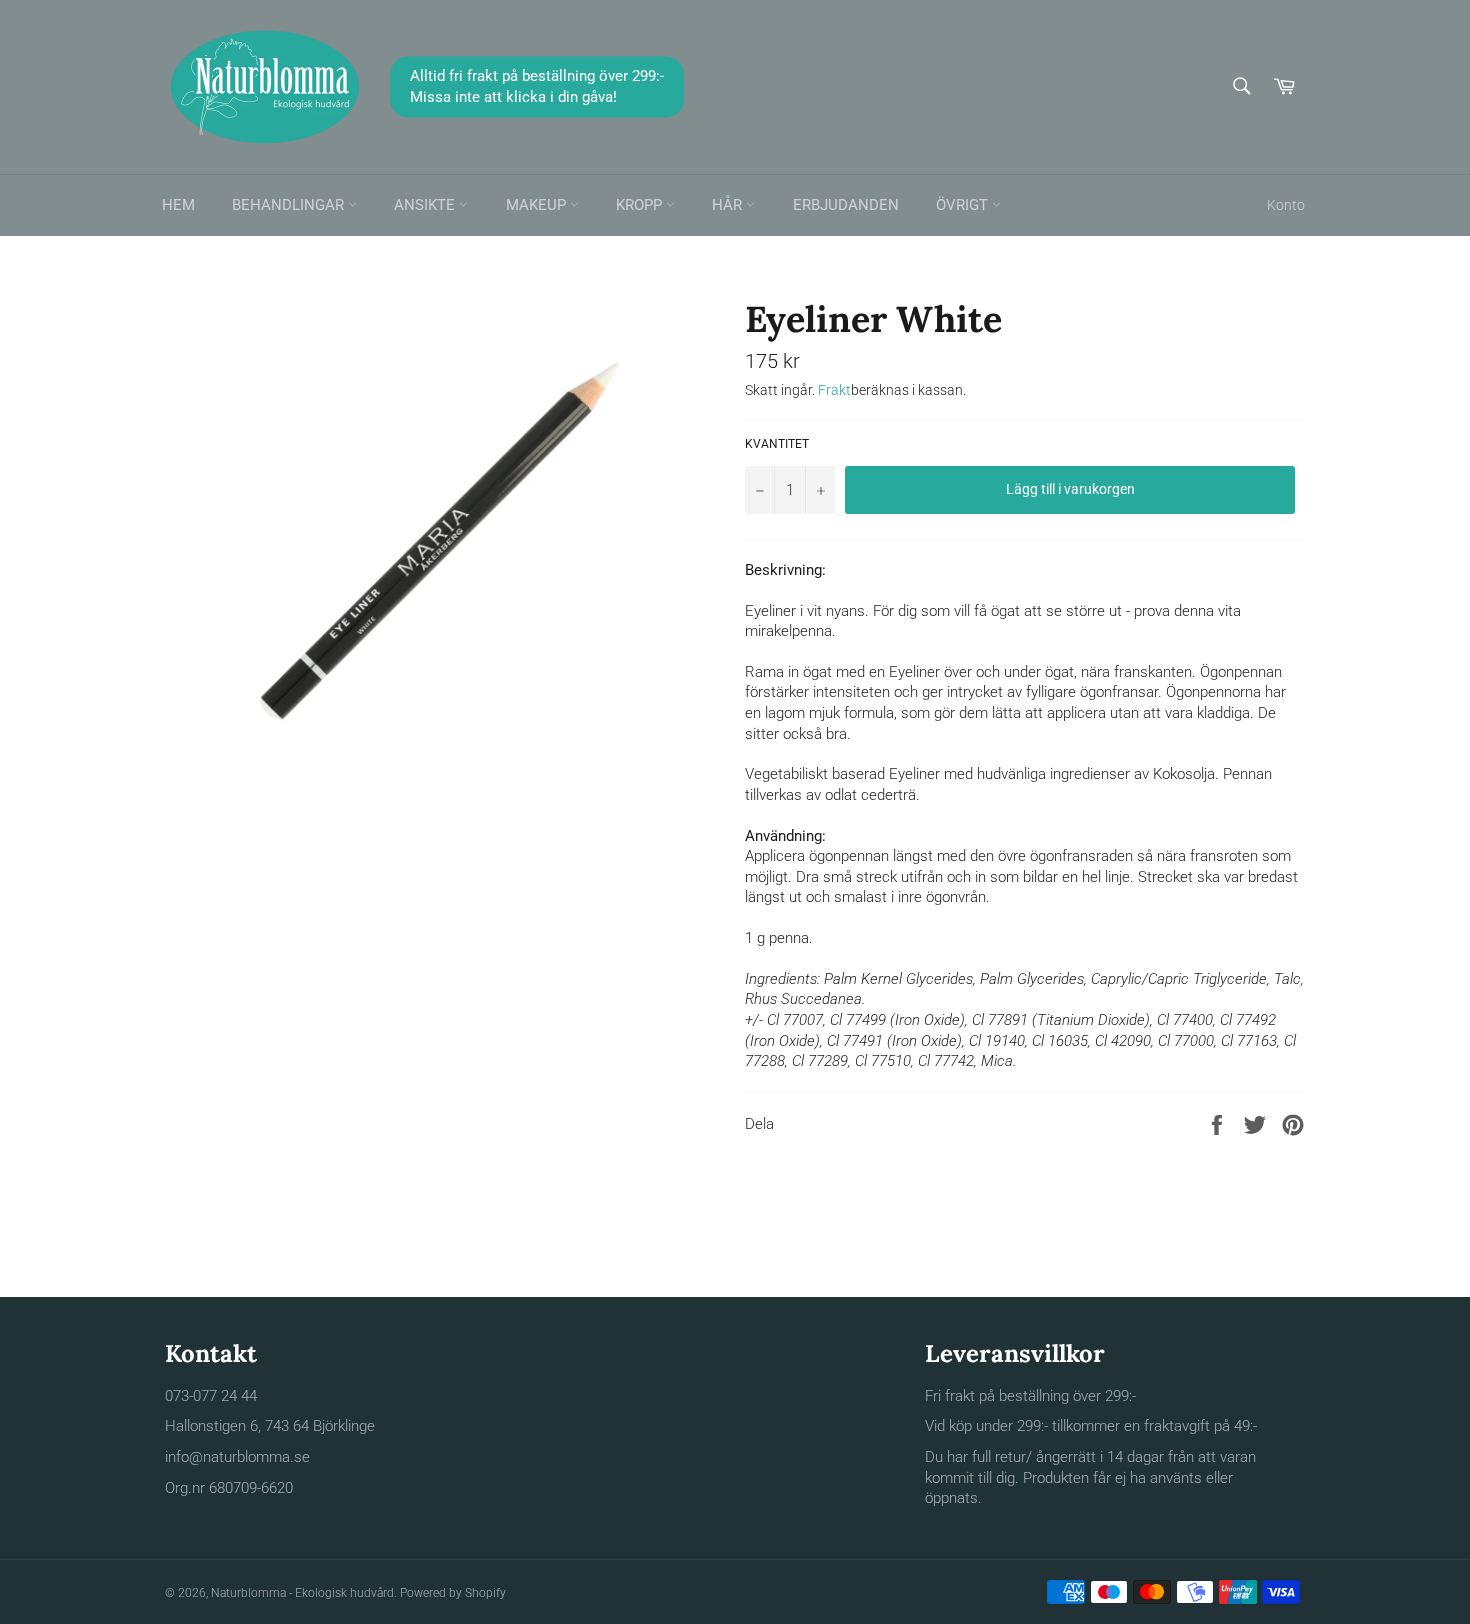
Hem (178, 205)
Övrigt (964, 205)
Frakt (834, 390)
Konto (1286, 205)
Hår (729, 205)
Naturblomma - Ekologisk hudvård (302, 1593)
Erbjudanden (846, 205)
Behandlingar (290, 205)
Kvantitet (777, 444)
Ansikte (426, 205)
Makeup (538, 205)
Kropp (641, 205)
